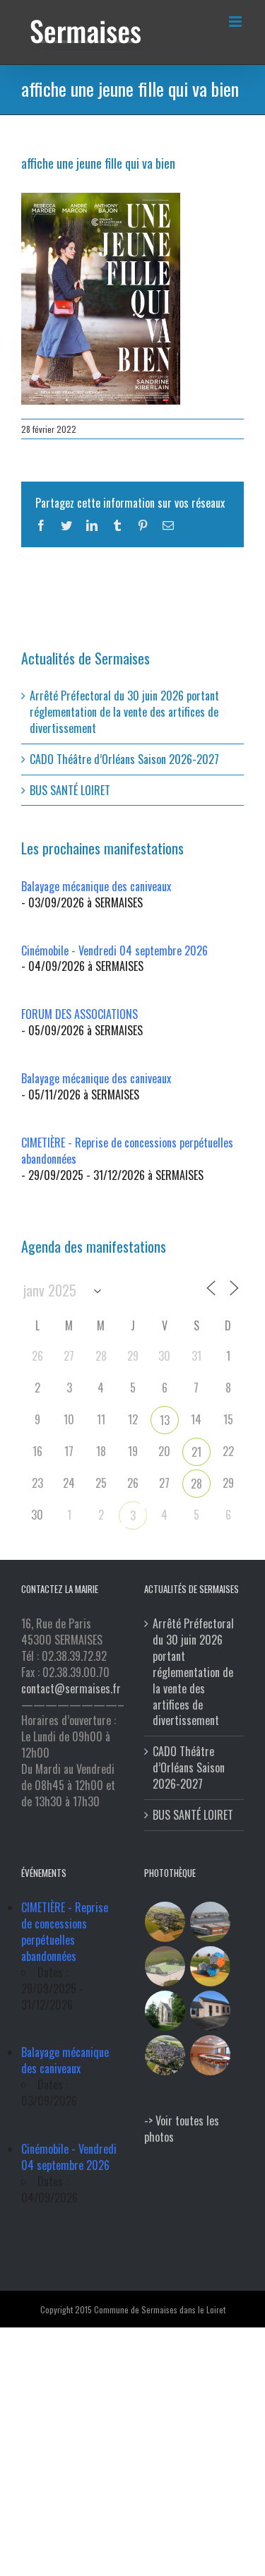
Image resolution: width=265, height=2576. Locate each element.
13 (165, 1420)
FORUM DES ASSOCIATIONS (79, 1014)
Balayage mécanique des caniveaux (96, 886)
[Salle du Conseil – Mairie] (211, 2055)
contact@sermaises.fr (71, 1688)
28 (196, 1484)
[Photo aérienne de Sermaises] (165, 1922)
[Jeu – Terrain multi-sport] (211, 1966)
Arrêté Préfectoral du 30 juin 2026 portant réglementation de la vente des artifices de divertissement (124, 712)
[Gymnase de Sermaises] (211, 1922)
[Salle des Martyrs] (211, 2011)
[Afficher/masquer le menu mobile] (236, 22)
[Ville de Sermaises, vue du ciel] (165, 2055)
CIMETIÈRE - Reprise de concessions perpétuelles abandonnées (127, 1151)
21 (196, 1452)
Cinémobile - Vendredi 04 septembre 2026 (114, 950)
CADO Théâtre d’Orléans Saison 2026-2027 (124, 759)
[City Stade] (165, 1966)
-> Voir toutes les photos (182, 2129)
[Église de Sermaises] (165, 2011)
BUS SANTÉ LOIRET (70, 790)
